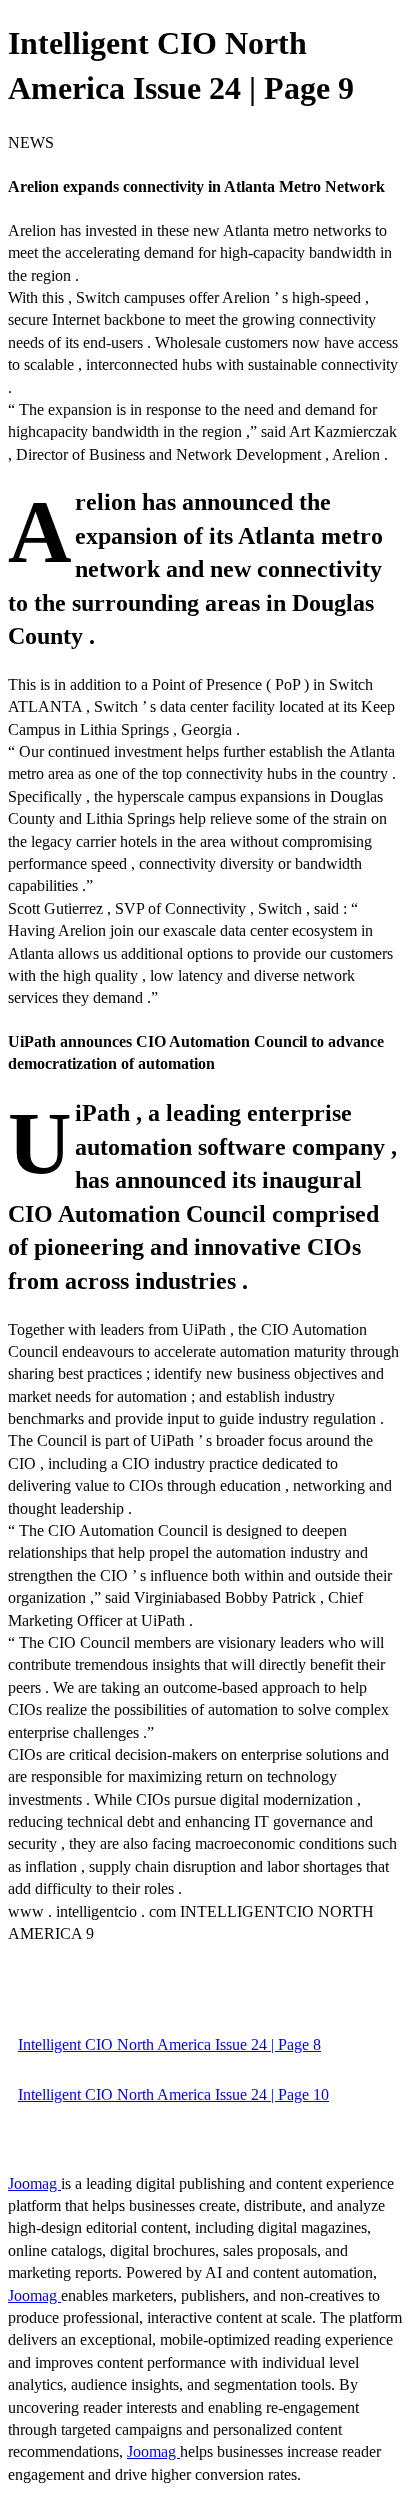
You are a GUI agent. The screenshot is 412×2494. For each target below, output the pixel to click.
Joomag (34, 2183)
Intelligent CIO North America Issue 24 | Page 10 (173, 2094)
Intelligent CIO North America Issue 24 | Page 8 (169, 2044)
